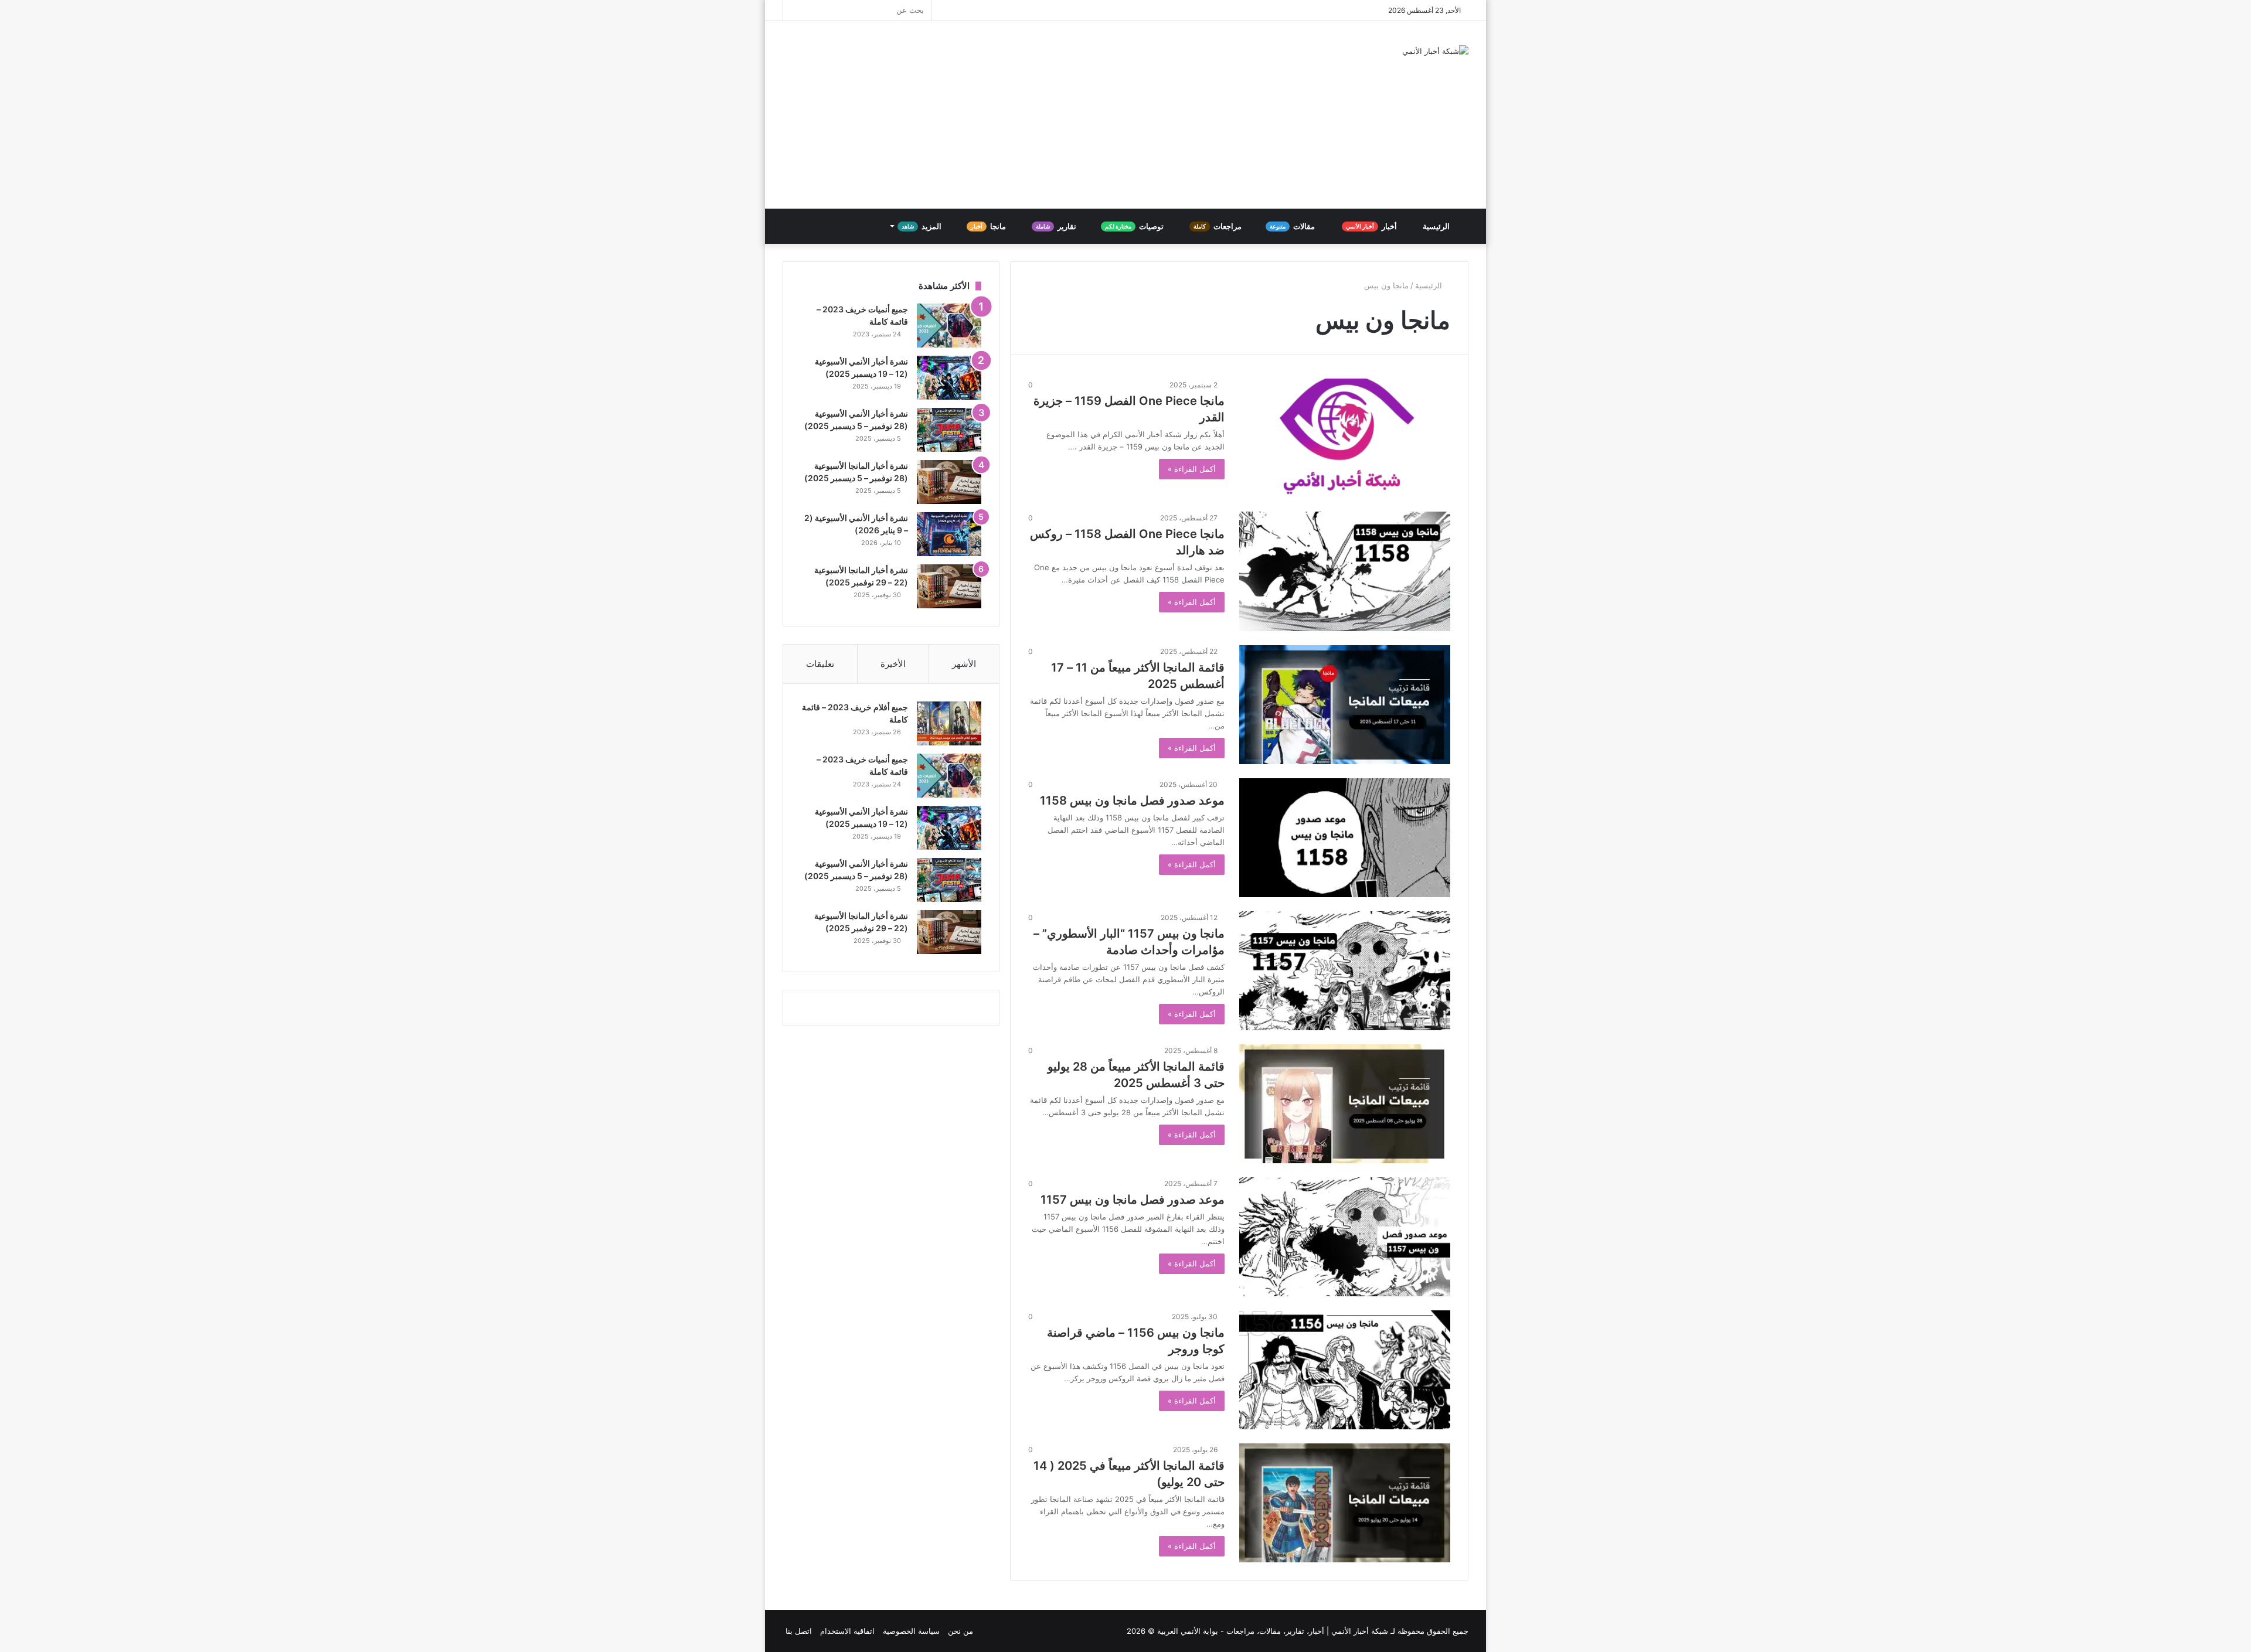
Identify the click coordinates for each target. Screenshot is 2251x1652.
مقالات (1293, 226)
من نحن (960, 1631)
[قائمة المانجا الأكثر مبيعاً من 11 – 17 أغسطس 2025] (1345, 705)
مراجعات (1218, 226)
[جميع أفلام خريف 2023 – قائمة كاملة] (949, 723)
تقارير (1057, 226)
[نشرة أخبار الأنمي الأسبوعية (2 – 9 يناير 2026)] (949, 534)
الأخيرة (893, 664)
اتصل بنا (799, 1631)
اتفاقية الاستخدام (847, 1631)
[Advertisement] (1008, 115)
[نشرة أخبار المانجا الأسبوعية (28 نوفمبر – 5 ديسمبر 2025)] (949, 482)
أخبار (1372, 226)
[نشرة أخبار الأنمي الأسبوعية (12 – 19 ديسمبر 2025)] (949, 378)
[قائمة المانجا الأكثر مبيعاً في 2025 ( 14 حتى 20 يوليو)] (1345, 1503)
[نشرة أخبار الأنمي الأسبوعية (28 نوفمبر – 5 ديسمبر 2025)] (949, 430)
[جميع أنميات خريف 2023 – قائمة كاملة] (949, 326)
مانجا (989, 226)
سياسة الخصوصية (911, 1631)
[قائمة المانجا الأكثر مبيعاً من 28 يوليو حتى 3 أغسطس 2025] (1345, 1104)
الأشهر (964, 664)
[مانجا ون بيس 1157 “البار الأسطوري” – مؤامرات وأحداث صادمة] (1345, 971)
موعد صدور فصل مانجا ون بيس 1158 (1132, 801)
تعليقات (820, 664)
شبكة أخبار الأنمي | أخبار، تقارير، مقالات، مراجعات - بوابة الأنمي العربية (1273, 1631)
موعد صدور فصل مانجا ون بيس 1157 (1133, 1200)
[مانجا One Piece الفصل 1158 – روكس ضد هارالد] (1345, 571)
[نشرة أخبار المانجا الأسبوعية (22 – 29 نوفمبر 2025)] (949, 586)
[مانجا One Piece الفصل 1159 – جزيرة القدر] (1345, 438)
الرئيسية (1437, 226)
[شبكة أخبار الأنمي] (1435, 51)
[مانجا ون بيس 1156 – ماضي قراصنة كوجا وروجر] (1345, 1370)
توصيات (1135, 226)
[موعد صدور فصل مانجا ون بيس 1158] (1345, 838)
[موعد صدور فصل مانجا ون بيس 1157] (1345, 1237)
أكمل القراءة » (1192, 469)
